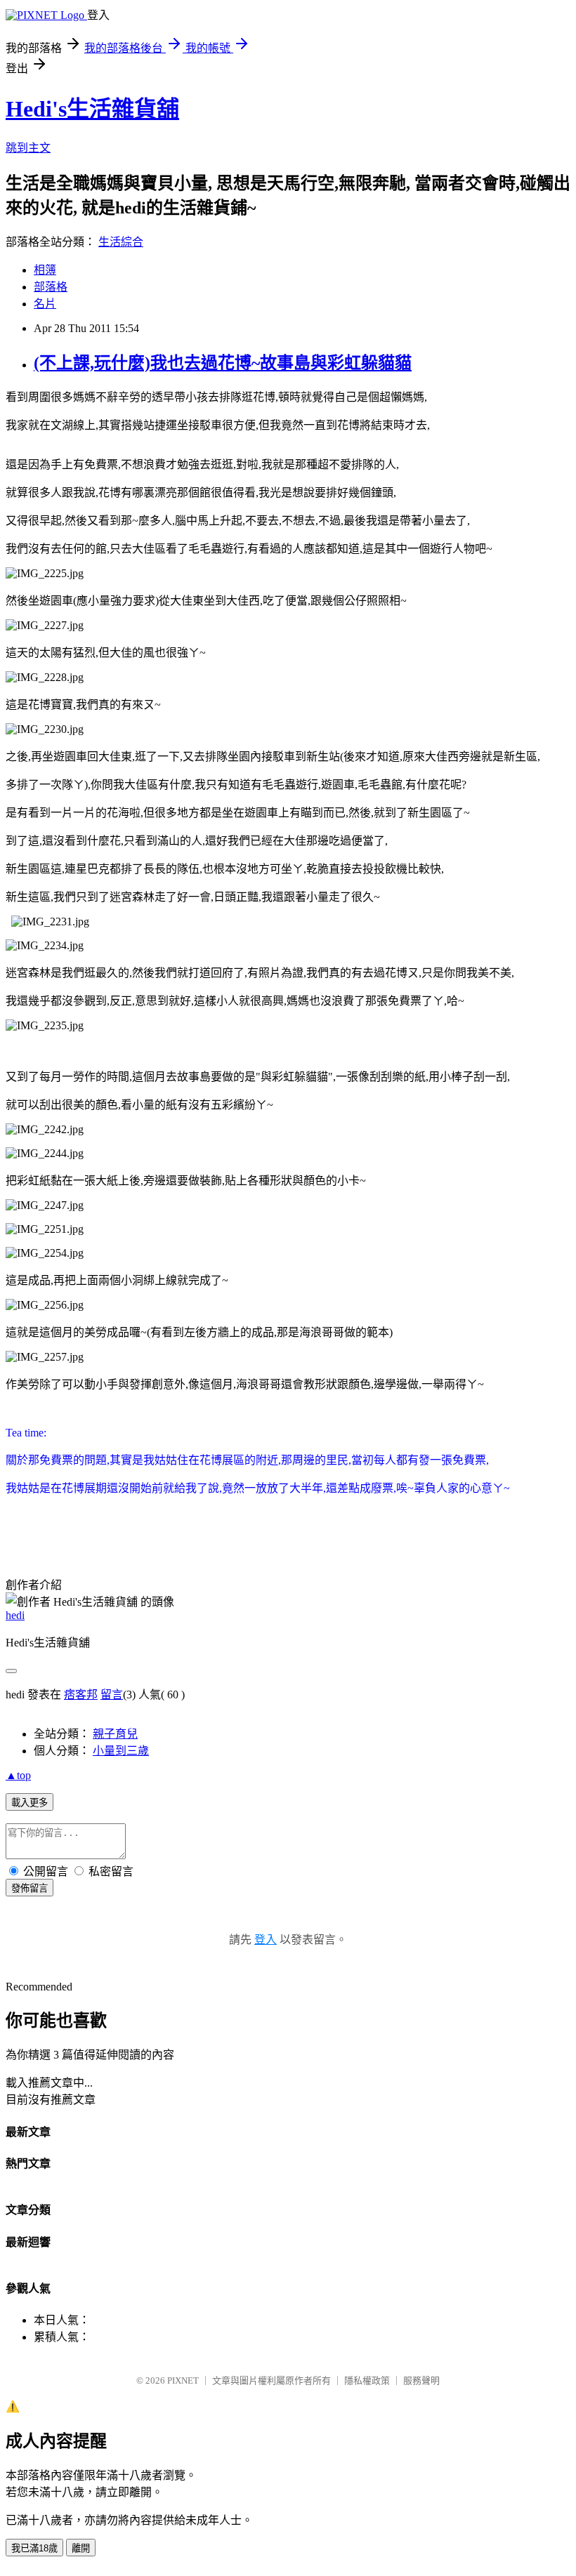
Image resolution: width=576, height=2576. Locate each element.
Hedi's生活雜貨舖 (92, 109)
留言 (112, 1695)
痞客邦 (81, 1695)
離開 (81, 2548)
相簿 (45, 270)
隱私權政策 (367, 2380)
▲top (18, 1775)
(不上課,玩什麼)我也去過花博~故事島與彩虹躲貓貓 (223, 363)
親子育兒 (115, 1734)
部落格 (51, 287)
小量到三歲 (121, 1751)
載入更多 (30, 1803)
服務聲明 (421, 2380)
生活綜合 (121, 242)
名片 (45, 304)
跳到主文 (28, 148)
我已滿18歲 (34, 2548)
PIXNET (183, 2380)
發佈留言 (30, 1888)
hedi (15, 1615)
